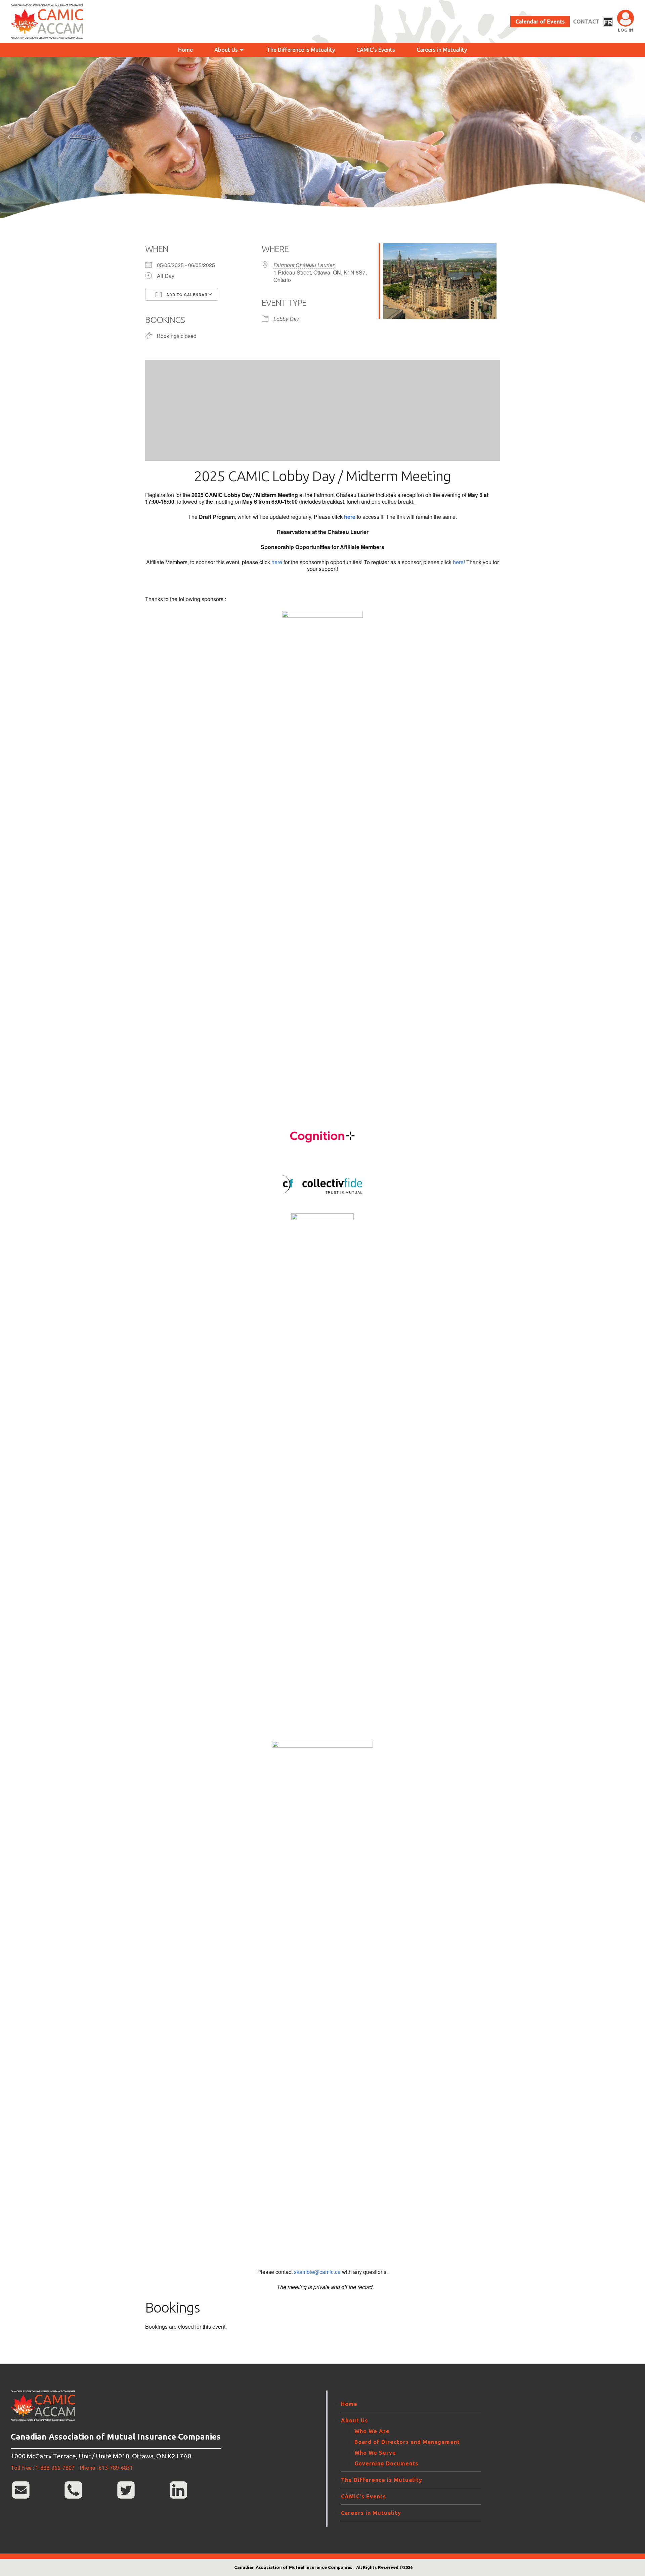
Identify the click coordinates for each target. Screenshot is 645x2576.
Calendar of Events (540, 22)
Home (185, 50)
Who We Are (372, 2431)
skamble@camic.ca (317, 2272)
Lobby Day (286, 319)
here (277, 562)
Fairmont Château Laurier (304, 265)
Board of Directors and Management (407, 2442)
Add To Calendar (186, 295)
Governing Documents (386, 2463)
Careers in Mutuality (442, 50)
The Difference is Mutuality (301, 50)
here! (460, 562)
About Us (226, 50)
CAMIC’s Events (376, 50)
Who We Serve (375, 2453)
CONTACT (586, 22)
